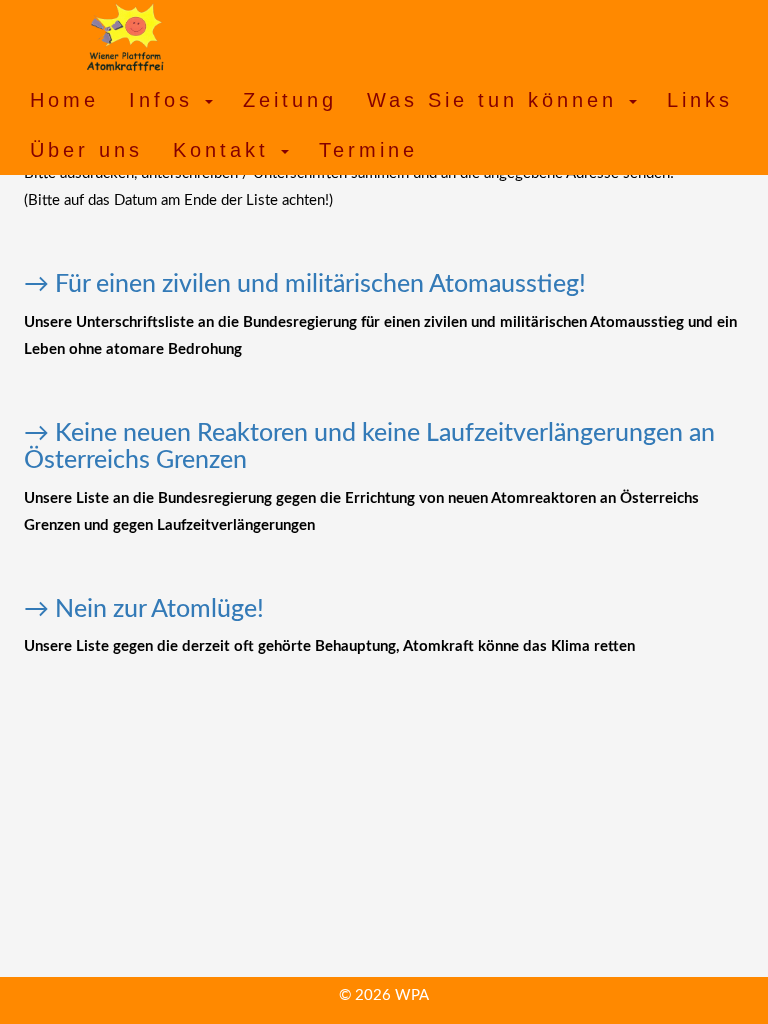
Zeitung (290, 100)
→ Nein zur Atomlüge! (144, 609)
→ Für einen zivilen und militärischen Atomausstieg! (305, 284)
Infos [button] (166, 100)
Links (700, 100)
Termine (368, 150)
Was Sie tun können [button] (497, 100)
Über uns (86, 150)
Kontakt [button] (226, 150)
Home (64, 100)
